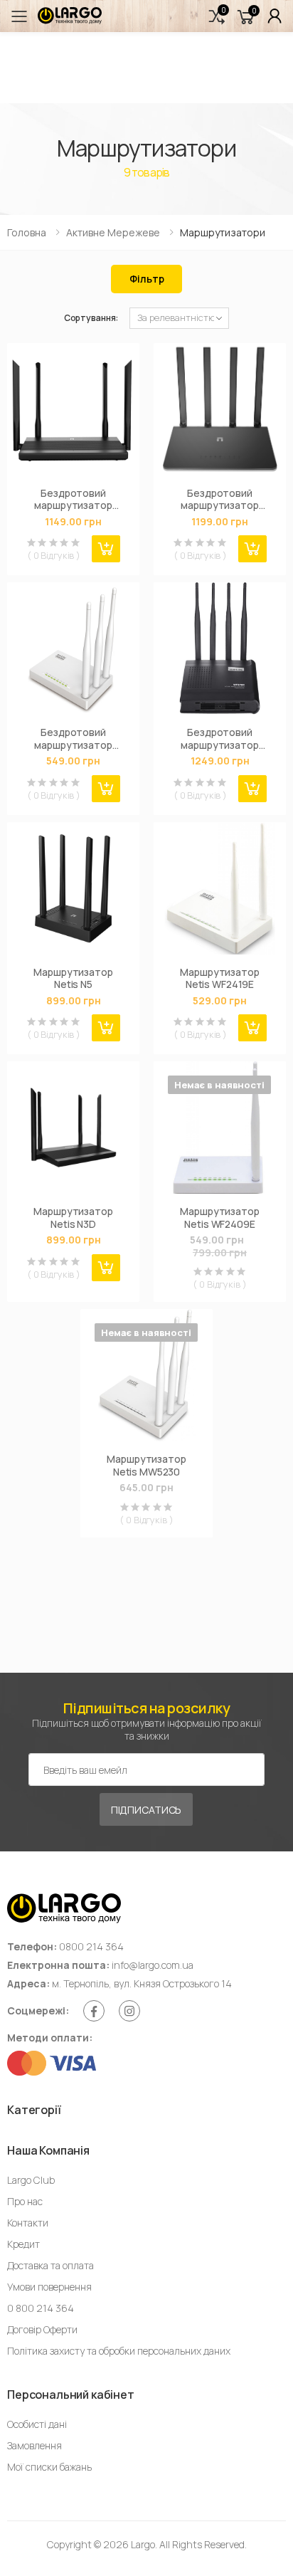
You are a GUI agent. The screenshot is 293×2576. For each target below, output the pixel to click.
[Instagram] (129, 2011)
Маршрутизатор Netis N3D (73, 1218)
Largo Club (31, 2180)
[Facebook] (94, 2011)
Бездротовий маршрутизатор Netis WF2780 (219, 738)
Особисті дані (37, 2424)
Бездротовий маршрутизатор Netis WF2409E (73, 738)
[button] (217, 16)
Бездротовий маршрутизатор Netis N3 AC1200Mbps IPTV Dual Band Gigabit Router (73, 499)
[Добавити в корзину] (106, 549)
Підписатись (146, 1810)
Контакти (28, 2223)
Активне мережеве (113, 232)
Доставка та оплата (50, 2265)
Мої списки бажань (49, 2467)
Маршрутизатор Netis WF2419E (219, 978)
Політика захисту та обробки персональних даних (119, 2351)
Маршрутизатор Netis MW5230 (146, 1465)
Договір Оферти (42, 2329)
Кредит (23, 2244)
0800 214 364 (91, 1946)
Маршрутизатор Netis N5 (73, 978)
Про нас (25, 2201)
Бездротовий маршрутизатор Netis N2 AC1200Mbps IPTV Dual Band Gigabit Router (220, 499)
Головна (27, 232)
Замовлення (34, 2445)
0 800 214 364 (41, 2308)
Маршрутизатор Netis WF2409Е (219, 1218)
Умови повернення (49, 2287)
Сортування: (91, 318)
